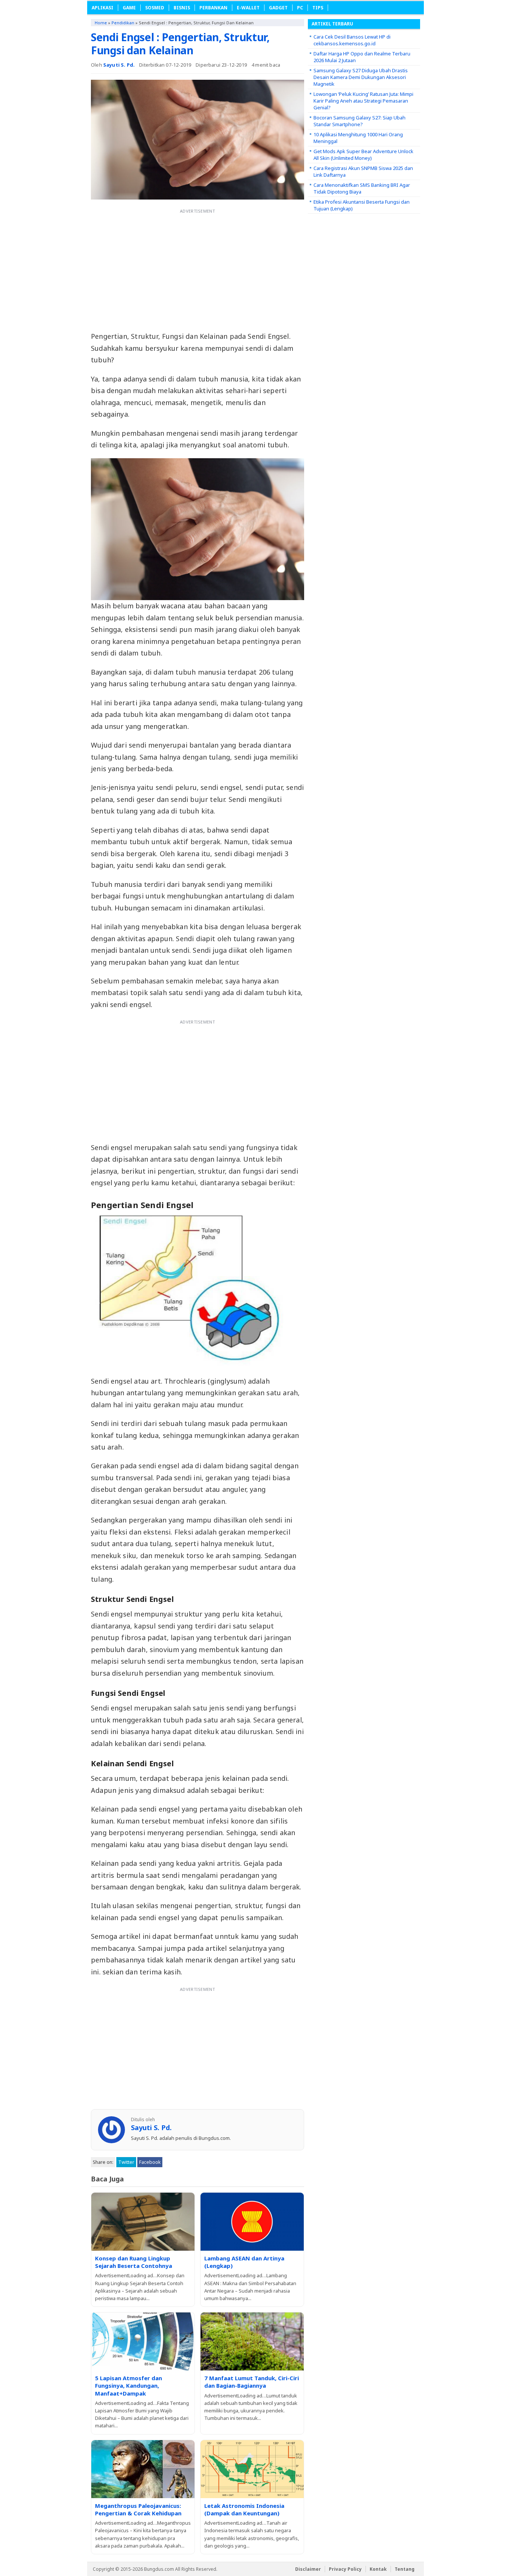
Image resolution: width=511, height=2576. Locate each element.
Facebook (150, 2162)
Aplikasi (102, 8)
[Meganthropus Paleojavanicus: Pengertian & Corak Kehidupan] (143, 2469)
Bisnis (182, 8)
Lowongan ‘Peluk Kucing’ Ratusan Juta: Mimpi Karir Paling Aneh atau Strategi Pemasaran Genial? (363, 101)
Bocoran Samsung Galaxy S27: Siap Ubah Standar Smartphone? (359, 121)
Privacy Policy (345, 2569)
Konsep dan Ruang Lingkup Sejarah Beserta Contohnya (134, 2262)
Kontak (378, 2569)
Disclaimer (308, 2569)
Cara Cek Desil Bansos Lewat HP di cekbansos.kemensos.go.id (352, 40)
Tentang (405, 2569)
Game (129, 8)
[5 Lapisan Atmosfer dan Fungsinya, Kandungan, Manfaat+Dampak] (143, 2341)
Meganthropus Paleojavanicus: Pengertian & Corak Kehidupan (138, 2509)
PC (300, 8)
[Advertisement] (198, 269)
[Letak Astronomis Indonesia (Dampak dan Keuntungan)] (252, 2469)
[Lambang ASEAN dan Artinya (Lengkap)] (252, 2222)
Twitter (126, 2162)
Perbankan (213, 8)
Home (101, 23)
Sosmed (155, 8)
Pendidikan (123, 23)
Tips (318, 8)
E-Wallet (248, 8)
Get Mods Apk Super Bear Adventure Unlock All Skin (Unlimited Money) (363, 155)
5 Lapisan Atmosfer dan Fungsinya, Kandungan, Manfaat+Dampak (128, 2386)
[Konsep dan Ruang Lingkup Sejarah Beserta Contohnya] (143, 2222)
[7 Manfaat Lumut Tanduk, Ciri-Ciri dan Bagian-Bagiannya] (252, 2341)
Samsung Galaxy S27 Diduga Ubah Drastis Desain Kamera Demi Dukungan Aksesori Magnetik (361, 77)
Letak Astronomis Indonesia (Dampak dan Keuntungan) (244, 2509)
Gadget (278, 8)
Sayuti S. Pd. (119, 65)
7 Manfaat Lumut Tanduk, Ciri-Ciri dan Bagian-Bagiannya (252, 2382)
